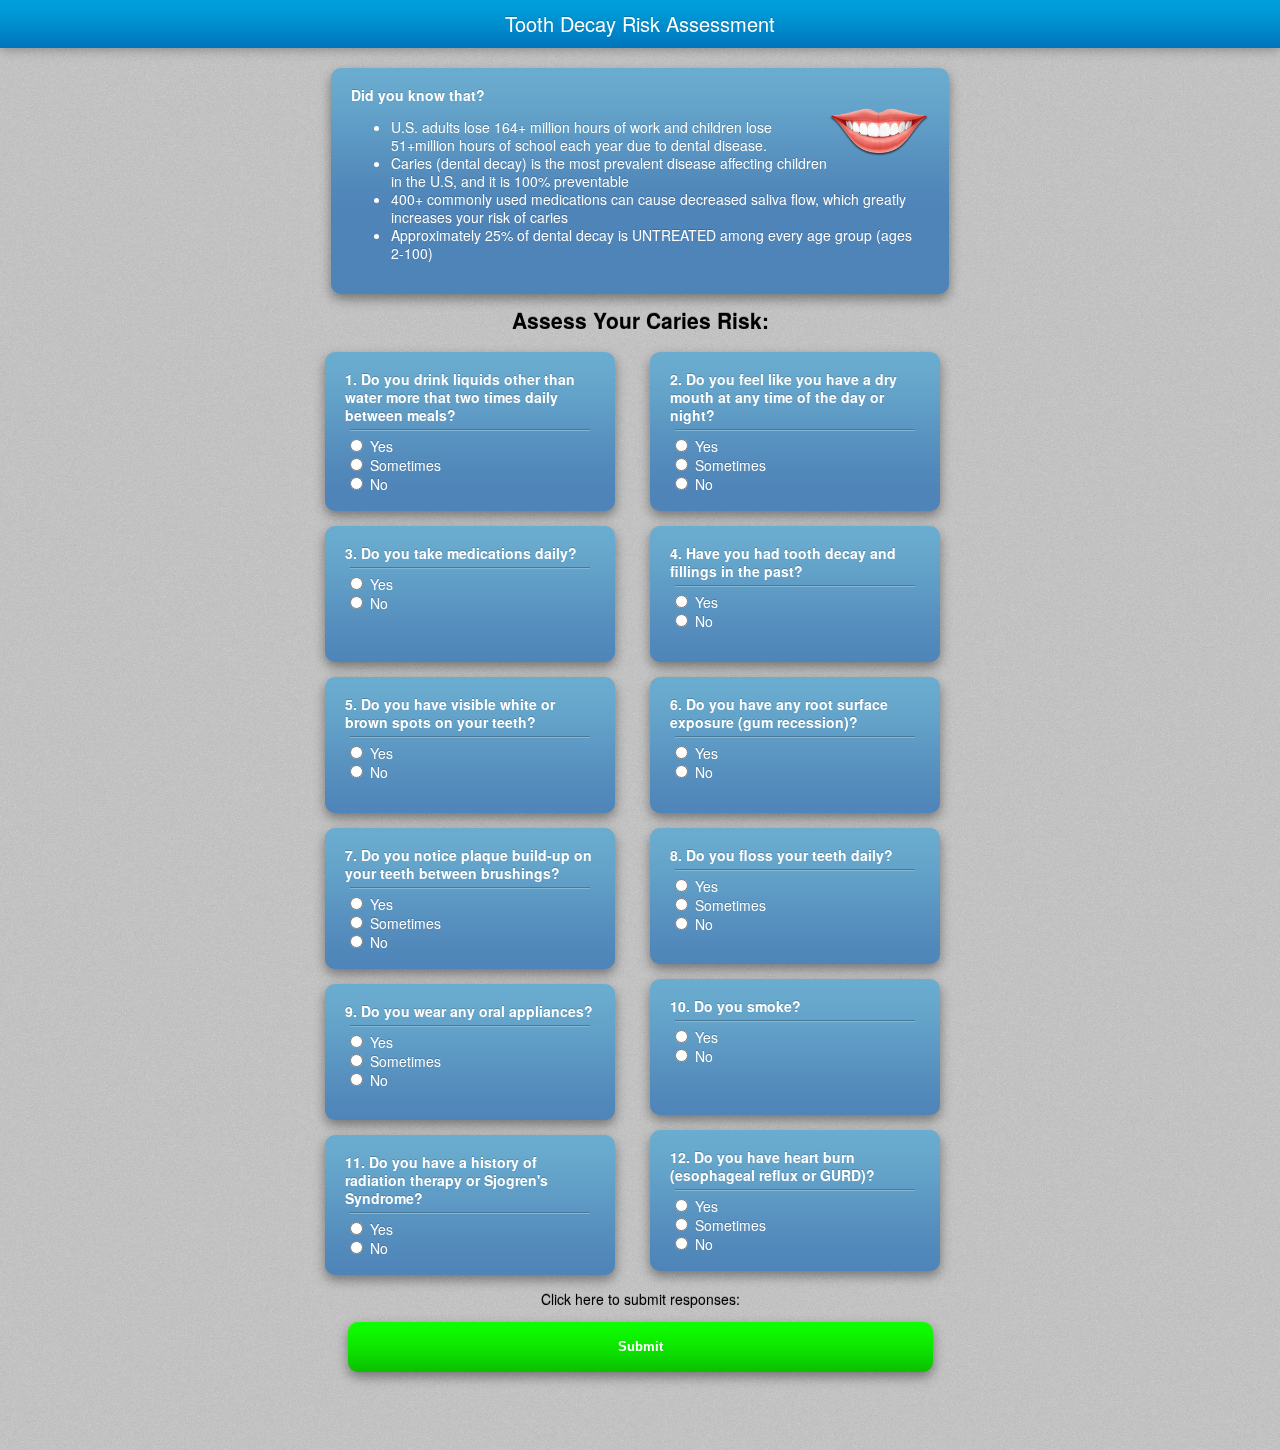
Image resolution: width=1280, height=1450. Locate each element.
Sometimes (403, 465)
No (377, 484)
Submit (640, 1346)
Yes (379, 446)
